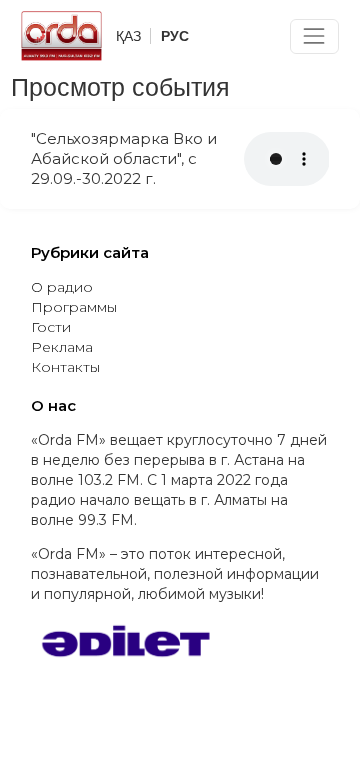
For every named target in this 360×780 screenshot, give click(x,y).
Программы (74, 307)
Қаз (128, 36)
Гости (51, 327)
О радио (62, 287)
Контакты (65, 367)
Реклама (62, 347)
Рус (175, 36)
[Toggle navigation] (314, 36)
